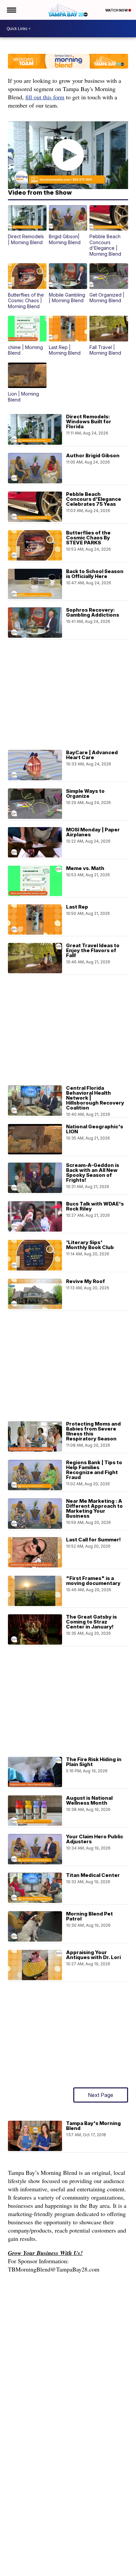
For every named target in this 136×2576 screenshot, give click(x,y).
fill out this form (45, 97)
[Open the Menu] (11, 10)
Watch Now (117, 10)
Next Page (101, 2095)
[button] (27, 225)
